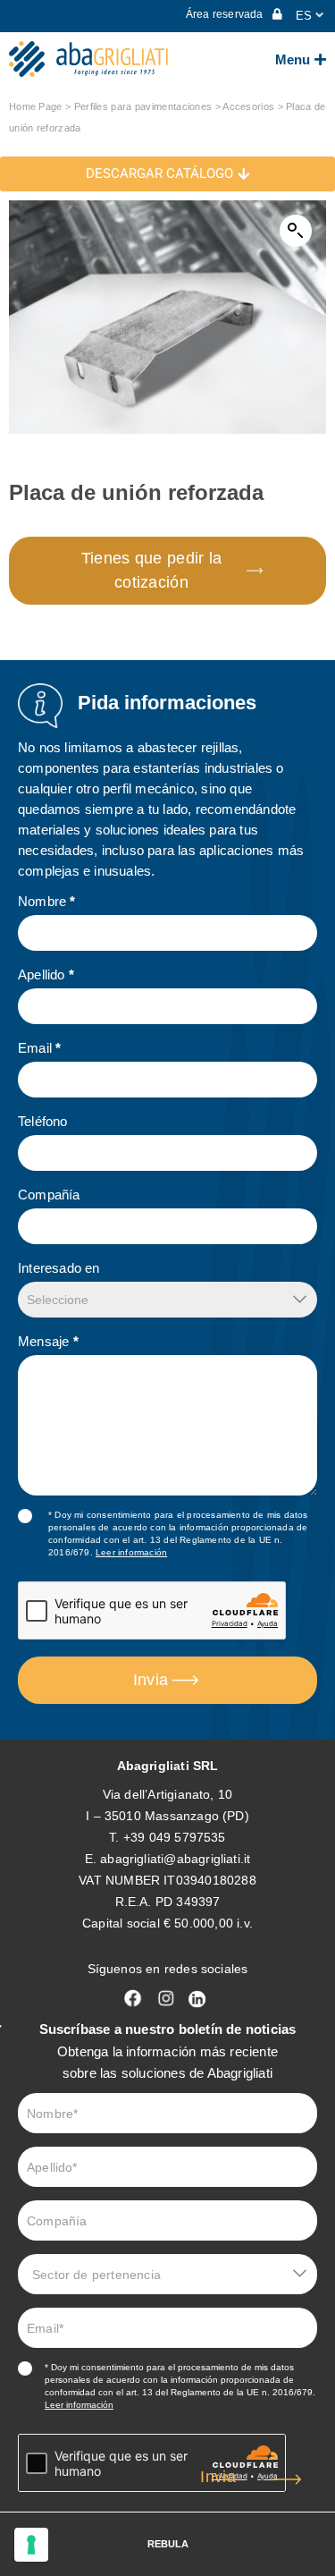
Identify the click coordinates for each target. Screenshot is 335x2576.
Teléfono (43, 1121)
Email (39, 1048)
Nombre (47, 901)
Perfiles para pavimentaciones (143, 106)
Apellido (46, 974)
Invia (151, 1680)
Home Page (36, 106)
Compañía (49, 1195)
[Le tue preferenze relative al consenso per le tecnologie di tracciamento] (31, 2545)
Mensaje (48, 1341)
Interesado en (59, 1268)
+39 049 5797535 (175, 1837)
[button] (296, 231)
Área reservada (226, 14)
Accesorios (248, 106)
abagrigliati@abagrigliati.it (175, 1859)
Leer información (131, 1552)
